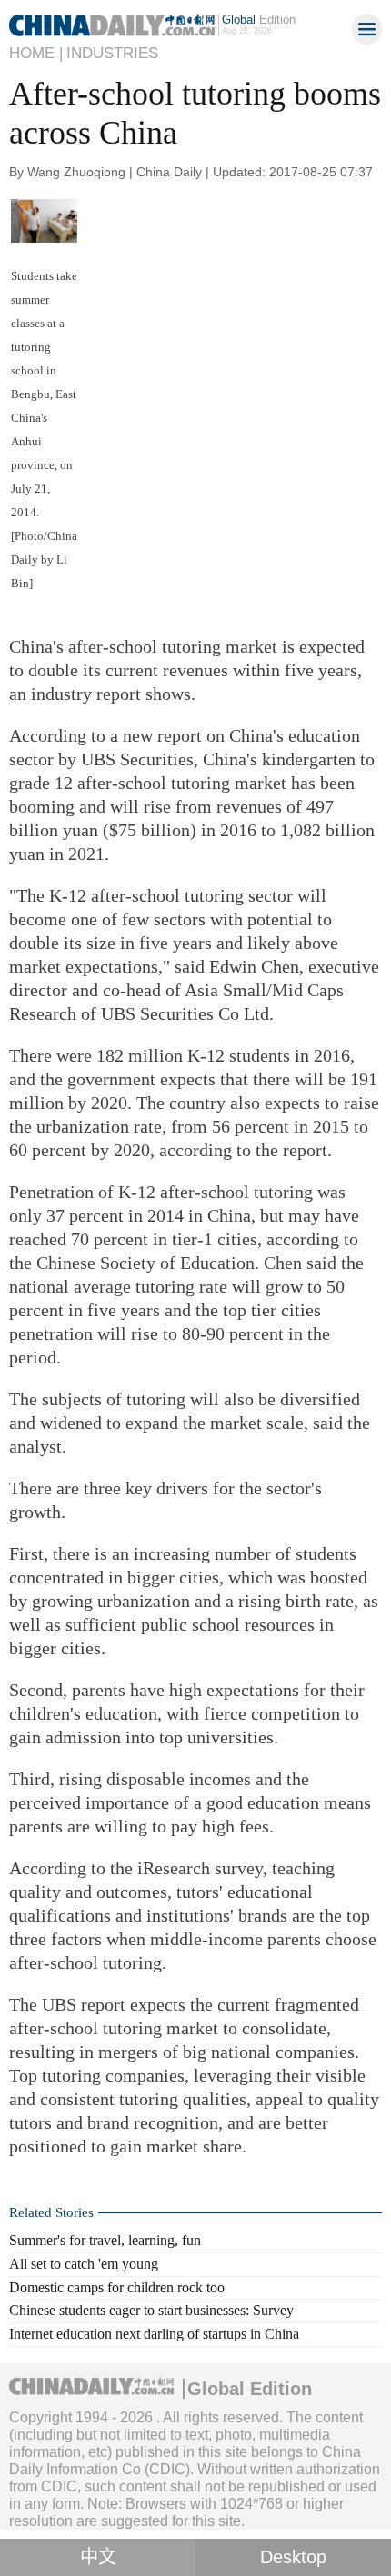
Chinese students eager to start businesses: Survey (151, 2310)
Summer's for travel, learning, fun (105, 2240)
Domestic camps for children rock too (117, 2287)
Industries (112, 53)
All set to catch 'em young (84, 2264)
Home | (36, 53)
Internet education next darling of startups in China (154, 2334)
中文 (98, 2557)
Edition (259, 20)
